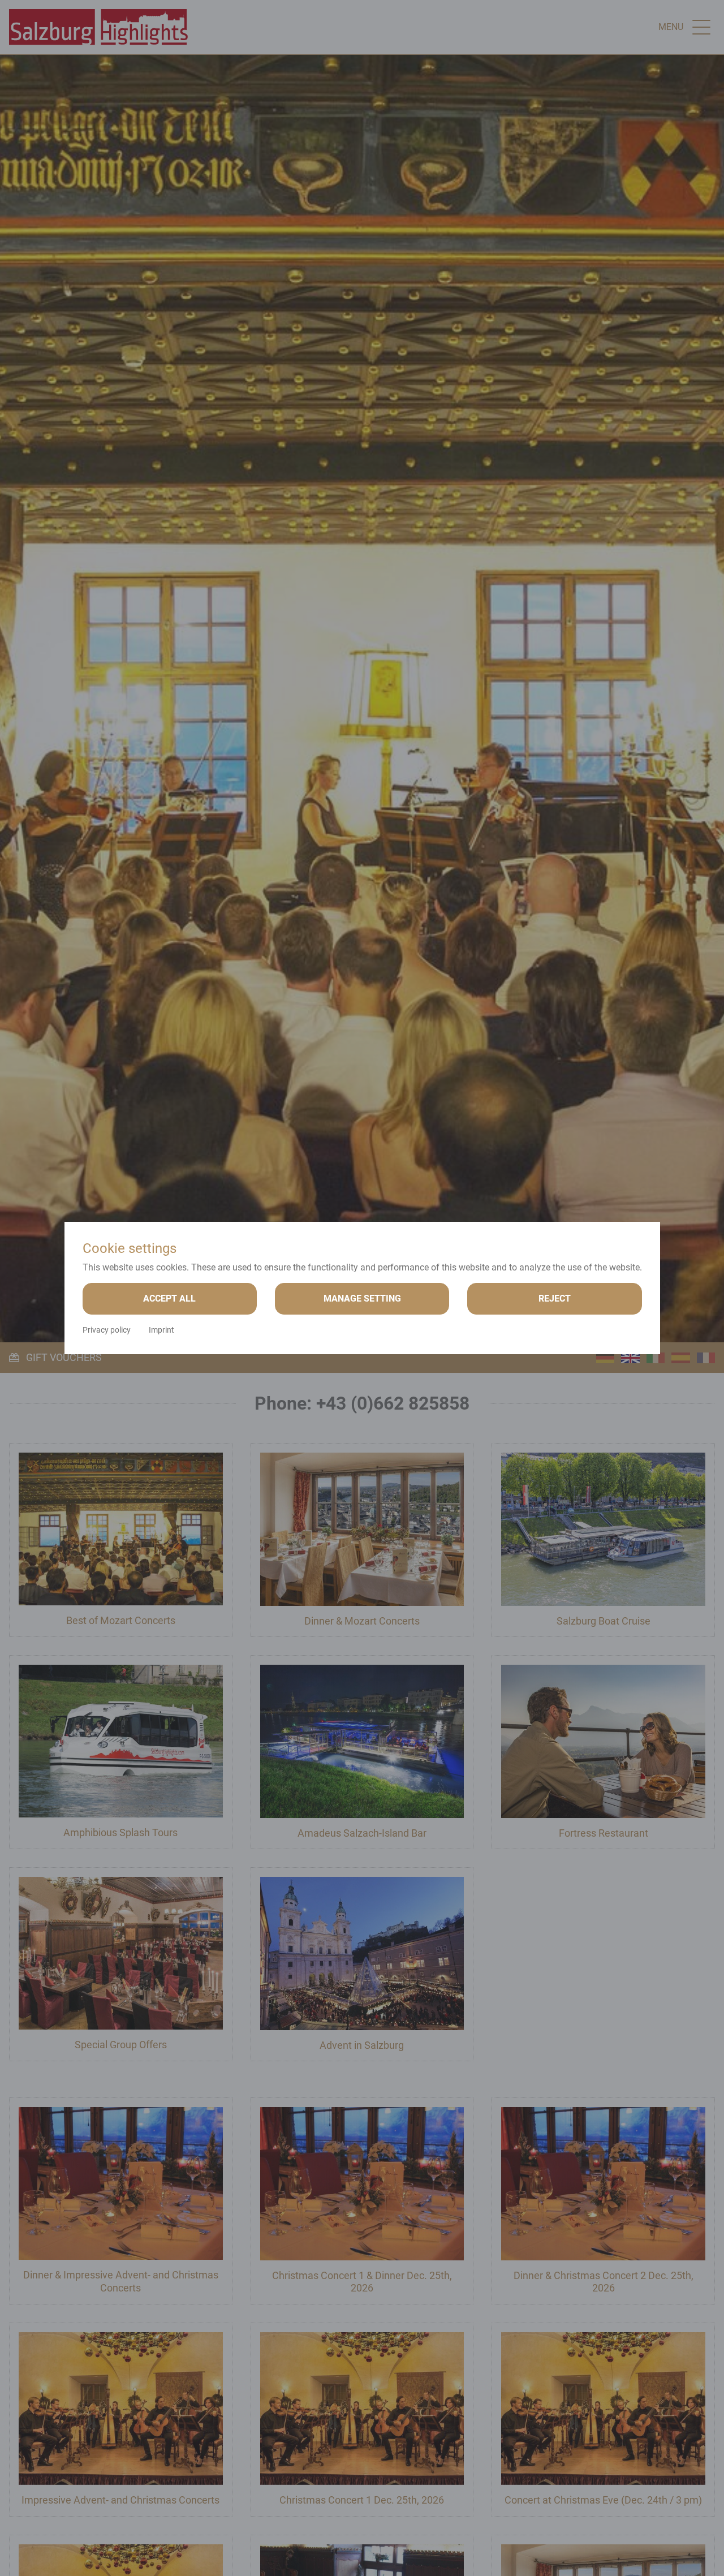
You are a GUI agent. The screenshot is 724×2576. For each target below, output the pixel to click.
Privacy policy (107, 1330)
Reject (555, 1298)
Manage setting (362, 1298)
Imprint (161, 1330)
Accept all (169, 1298)
